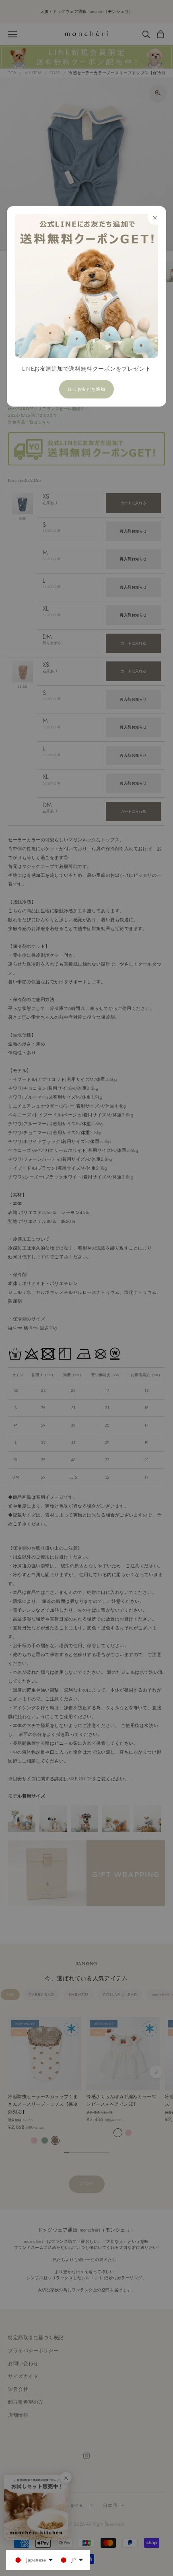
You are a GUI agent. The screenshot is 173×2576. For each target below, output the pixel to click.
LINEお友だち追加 (87, 389)
